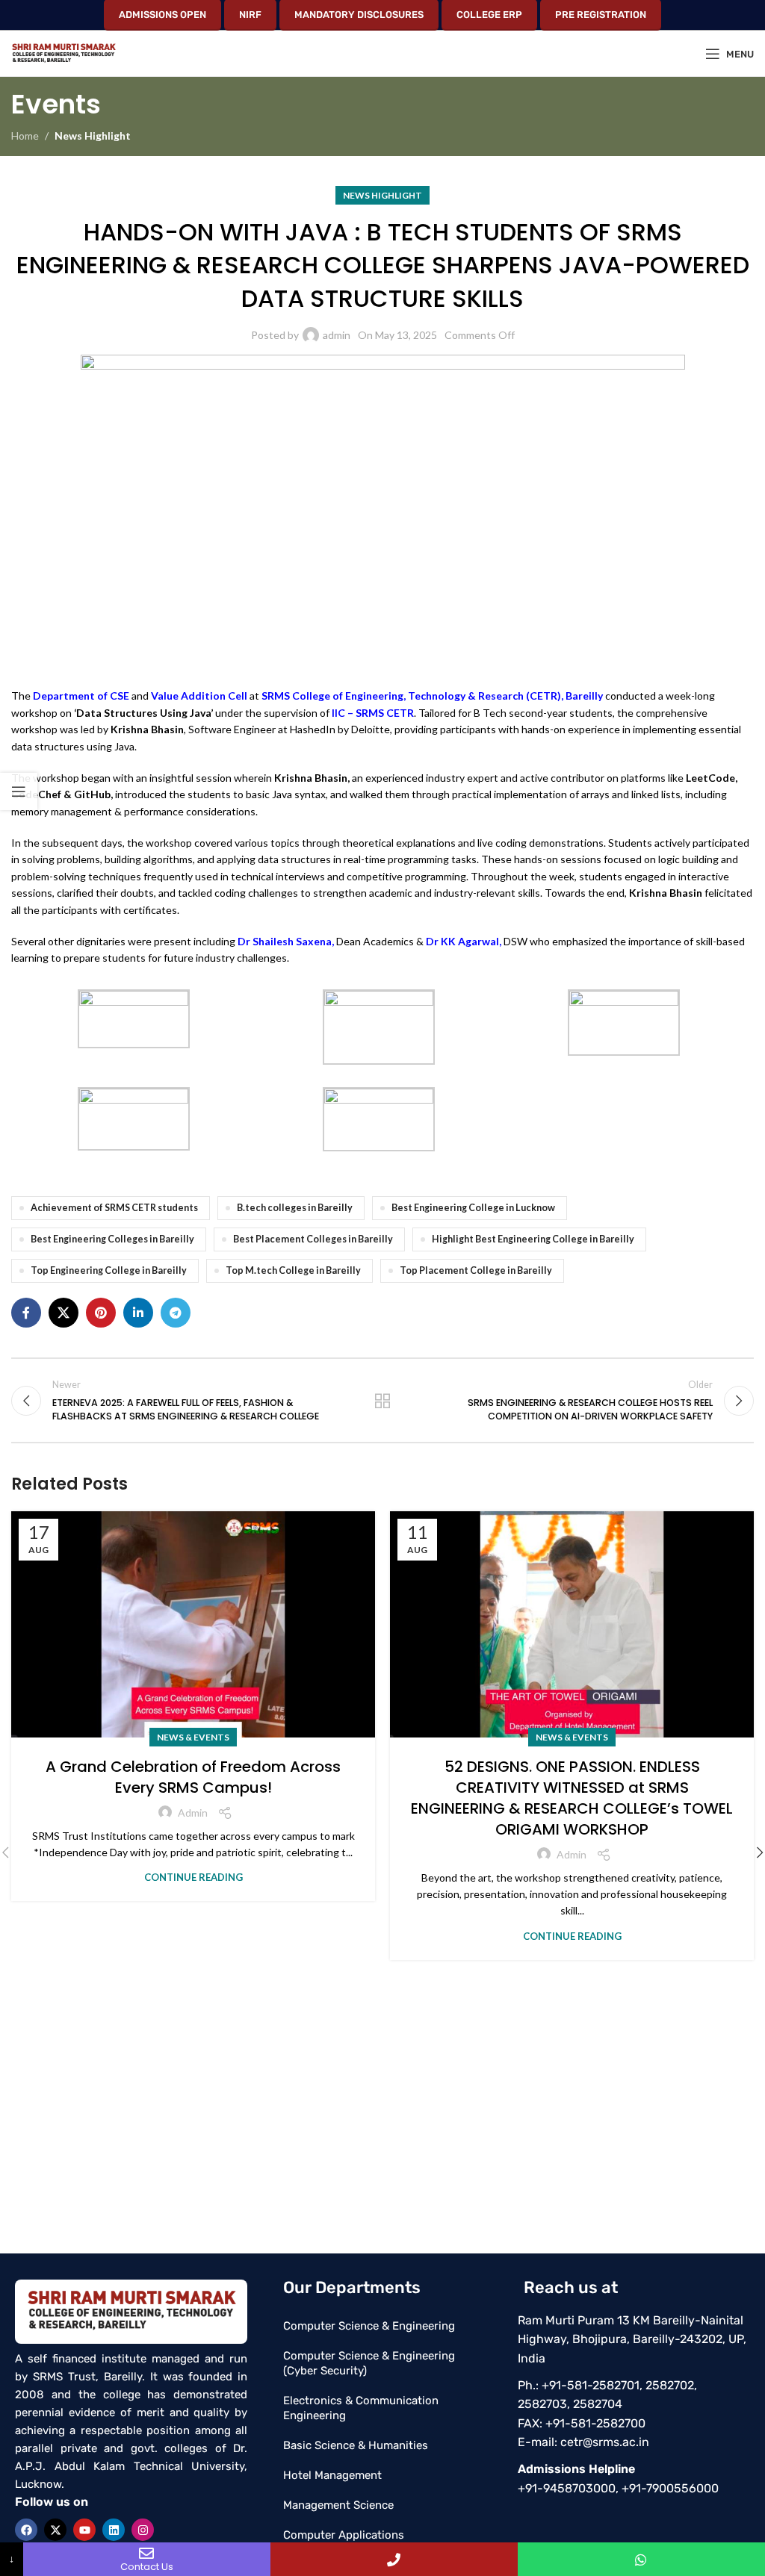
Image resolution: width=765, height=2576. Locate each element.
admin (337, 335)
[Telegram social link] (176, 1313)
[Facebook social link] (26, 1313)
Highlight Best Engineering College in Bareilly (533, 1239)
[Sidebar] (19, 791)
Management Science (338, 2505)
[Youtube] (84, 2530)
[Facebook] (26, 2530)
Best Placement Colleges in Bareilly (313, 1239)
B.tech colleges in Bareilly (295, 1208)
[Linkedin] (114, 2530)
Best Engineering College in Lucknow (473, 1208)
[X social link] (64, 1313)
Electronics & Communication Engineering (361, 2408)
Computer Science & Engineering (369, 2326)
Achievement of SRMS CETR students (114, 1208)
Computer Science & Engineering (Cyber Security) (369, 2363)
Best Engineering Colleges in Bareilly (112, 1239)
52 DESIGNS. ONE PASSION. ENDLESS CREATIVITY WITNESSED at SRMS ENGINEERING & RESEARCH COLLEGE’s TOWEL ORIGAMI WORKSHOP (572, 1798)
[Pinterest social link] (101, 1313)
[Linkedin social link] (138, 1313)
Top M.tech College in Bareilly (293, 1270)
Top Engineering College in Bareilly (109, 1270)
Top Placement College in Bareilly (476, 1270)
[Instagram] (143, 2530)
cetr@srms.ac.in (605, 2442)
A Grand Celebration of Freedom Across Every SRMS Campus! (193, 1777)
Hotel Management (332, 2475)
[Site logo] (64, 53)
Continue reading (193, 1877)
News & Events (193, 1737)
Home (25, 136)
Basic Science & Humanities (356, 2445)
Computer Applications (344, 2535)
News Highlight (93, 136)
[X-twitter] (55, 2530)
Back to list (382, 1401)
